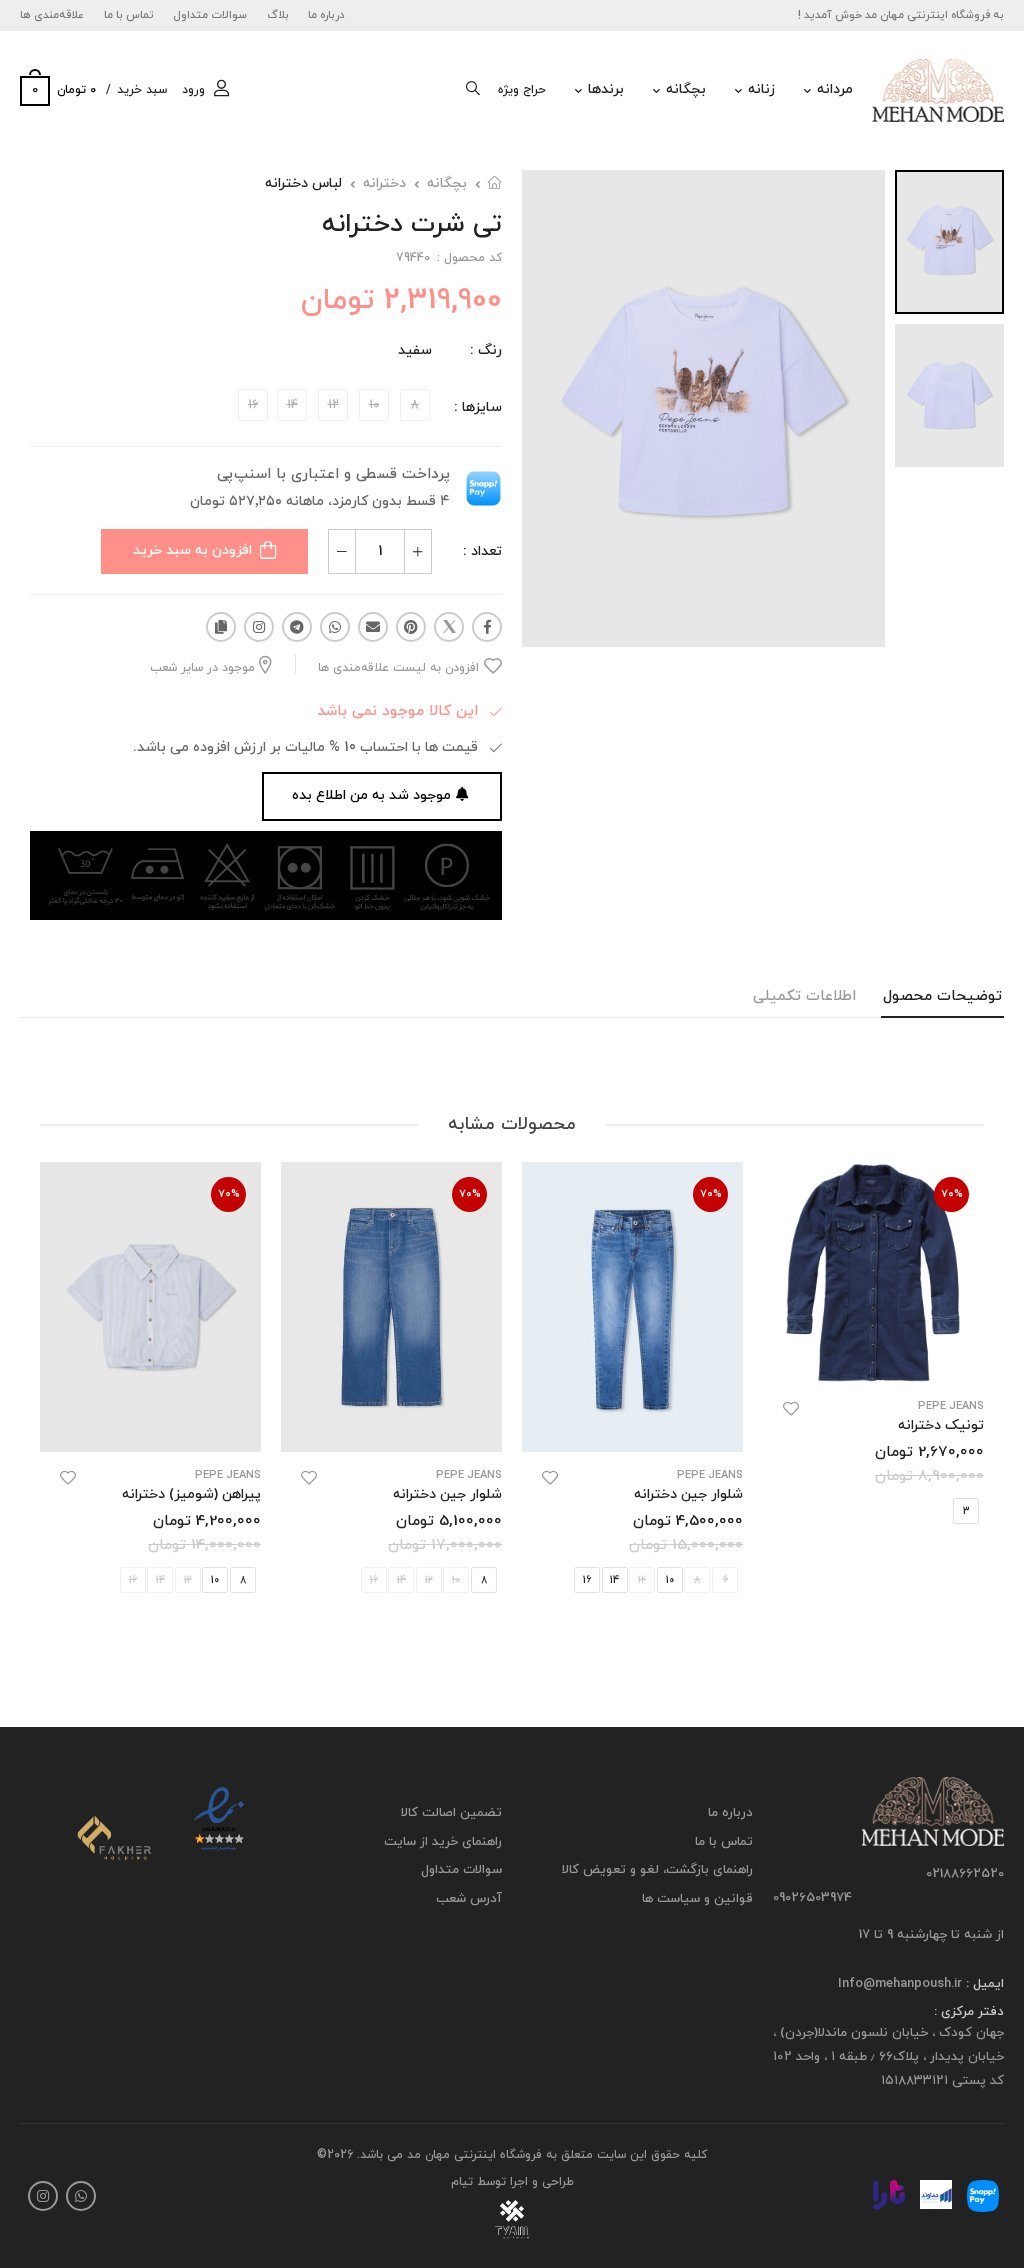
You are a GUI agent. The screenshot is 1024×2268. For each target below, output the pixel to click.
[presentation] (969, 1399)
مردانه (835, 89)
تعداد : (482, 551)
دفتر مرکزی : (969, 2012)
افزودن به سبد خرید (192, 550)
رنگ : (486, 350)
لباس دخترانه (303, 183)
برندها (606, 89)
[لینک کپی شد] (221, 627)
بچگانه (686, 89)
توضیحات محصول (942, 996)
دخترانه (384, 183)
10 (670, 1581)
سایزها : (478, 407)
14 (614, 1581)
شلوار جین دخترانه (688, 1494)
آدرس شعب (469, 1898)
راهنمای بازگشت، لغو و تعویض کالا (657, 1870)
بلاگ (278, 15)
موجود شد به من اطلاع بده (371, 795)
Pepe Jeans (951, 1406)
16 (587, 1581)
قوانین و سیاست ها (697, 1898)
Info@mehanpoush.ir (900, 1983)
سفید (415, 350)
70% (952, 1194)
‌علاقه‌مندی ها (52, 15)
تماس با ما (129, 15)
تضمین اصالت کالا (451, 1813)
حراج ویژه (522, 90)
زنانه (761, 89)
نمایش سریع (873, 1357)
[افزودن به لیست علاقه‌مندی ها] (791, 1409)
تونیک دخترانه (941, 1425)
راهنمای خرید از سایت (443, 1841)
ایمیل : (983, 1983)
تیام (462, 2182)
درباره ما (326, 15)
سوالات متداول (210, 15)
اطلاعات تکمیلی (804, 996)
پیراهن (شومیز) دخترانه (191, 1494)
